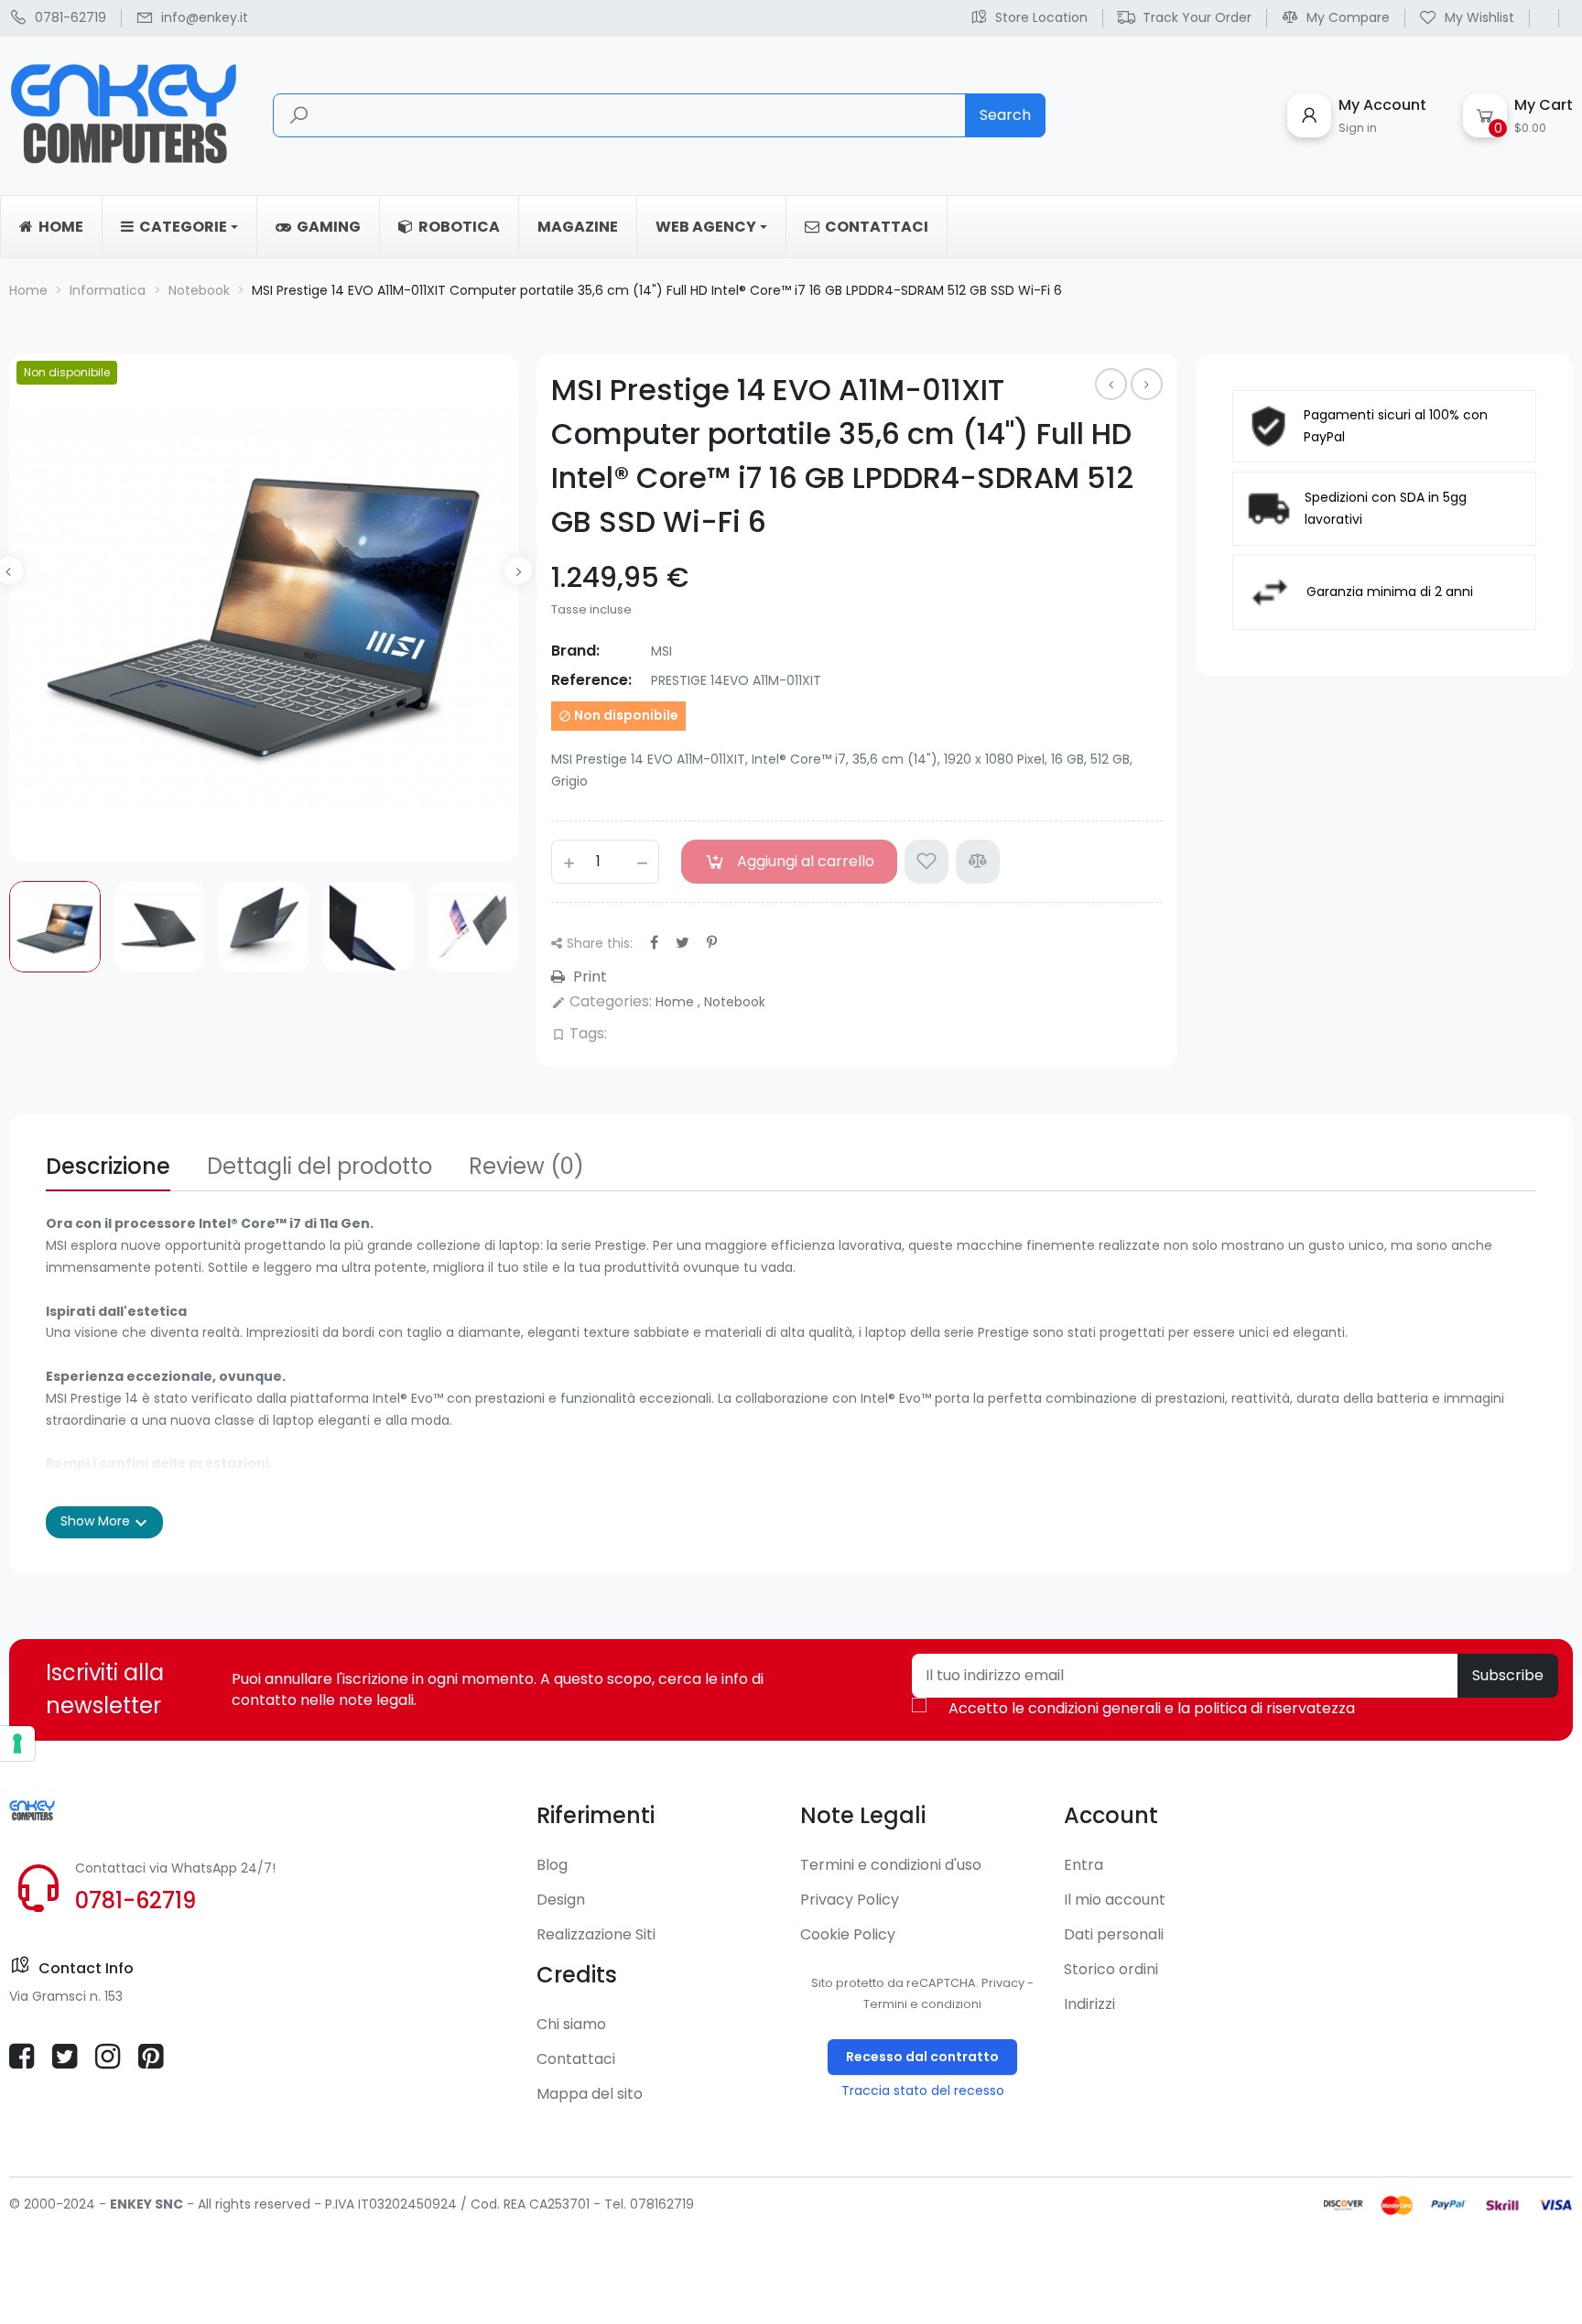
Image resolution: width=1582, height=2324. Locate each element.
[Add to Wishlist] (926, 862)
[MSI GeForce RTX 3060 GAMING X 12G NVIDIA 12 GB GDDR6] (1147, 384)
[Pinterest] (712, 943)
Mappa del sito (590, 2094)
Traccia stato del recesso (923, 2091)
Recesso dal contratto (922, 2057)
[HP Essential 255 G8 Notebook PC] (1111, 384)
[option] (55, 927)
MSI (661, 651)
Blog (552, 1865)
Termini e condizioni (922, 2004)
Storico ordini (1111, 1969)
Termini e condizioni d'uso (891, 1865)
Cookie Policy (848, 1934)
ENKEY (131, 2204)
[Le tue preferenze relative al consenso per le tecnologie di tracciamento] (17, 1743)
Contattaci (576, 2059)
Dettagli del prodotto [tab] (320, 1166)
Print (588, 977)
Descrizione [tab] (108, 1166)
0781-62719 (135, 1900)
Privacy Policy (850, 1900)
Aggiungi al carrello (806, 861)
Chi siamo (571, 2024)
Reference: (591, 680)
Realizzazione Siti (596, 1934)
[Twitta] (683, 943)
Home (677, 1002)
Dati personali (1114, 1934)
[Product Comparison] (978, 862)
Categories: (601, 1001)
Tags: (579, 1033)
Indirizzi (1089, 2004)
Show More (104, 1523)
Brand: (575, 651)
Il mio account (1115, 1900)
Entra (1084, 1865)
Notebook (735, 1002)
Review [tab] (526, 1166)
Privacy (1003, 1983)
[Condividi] (654, 943)
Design (561, 1900)
